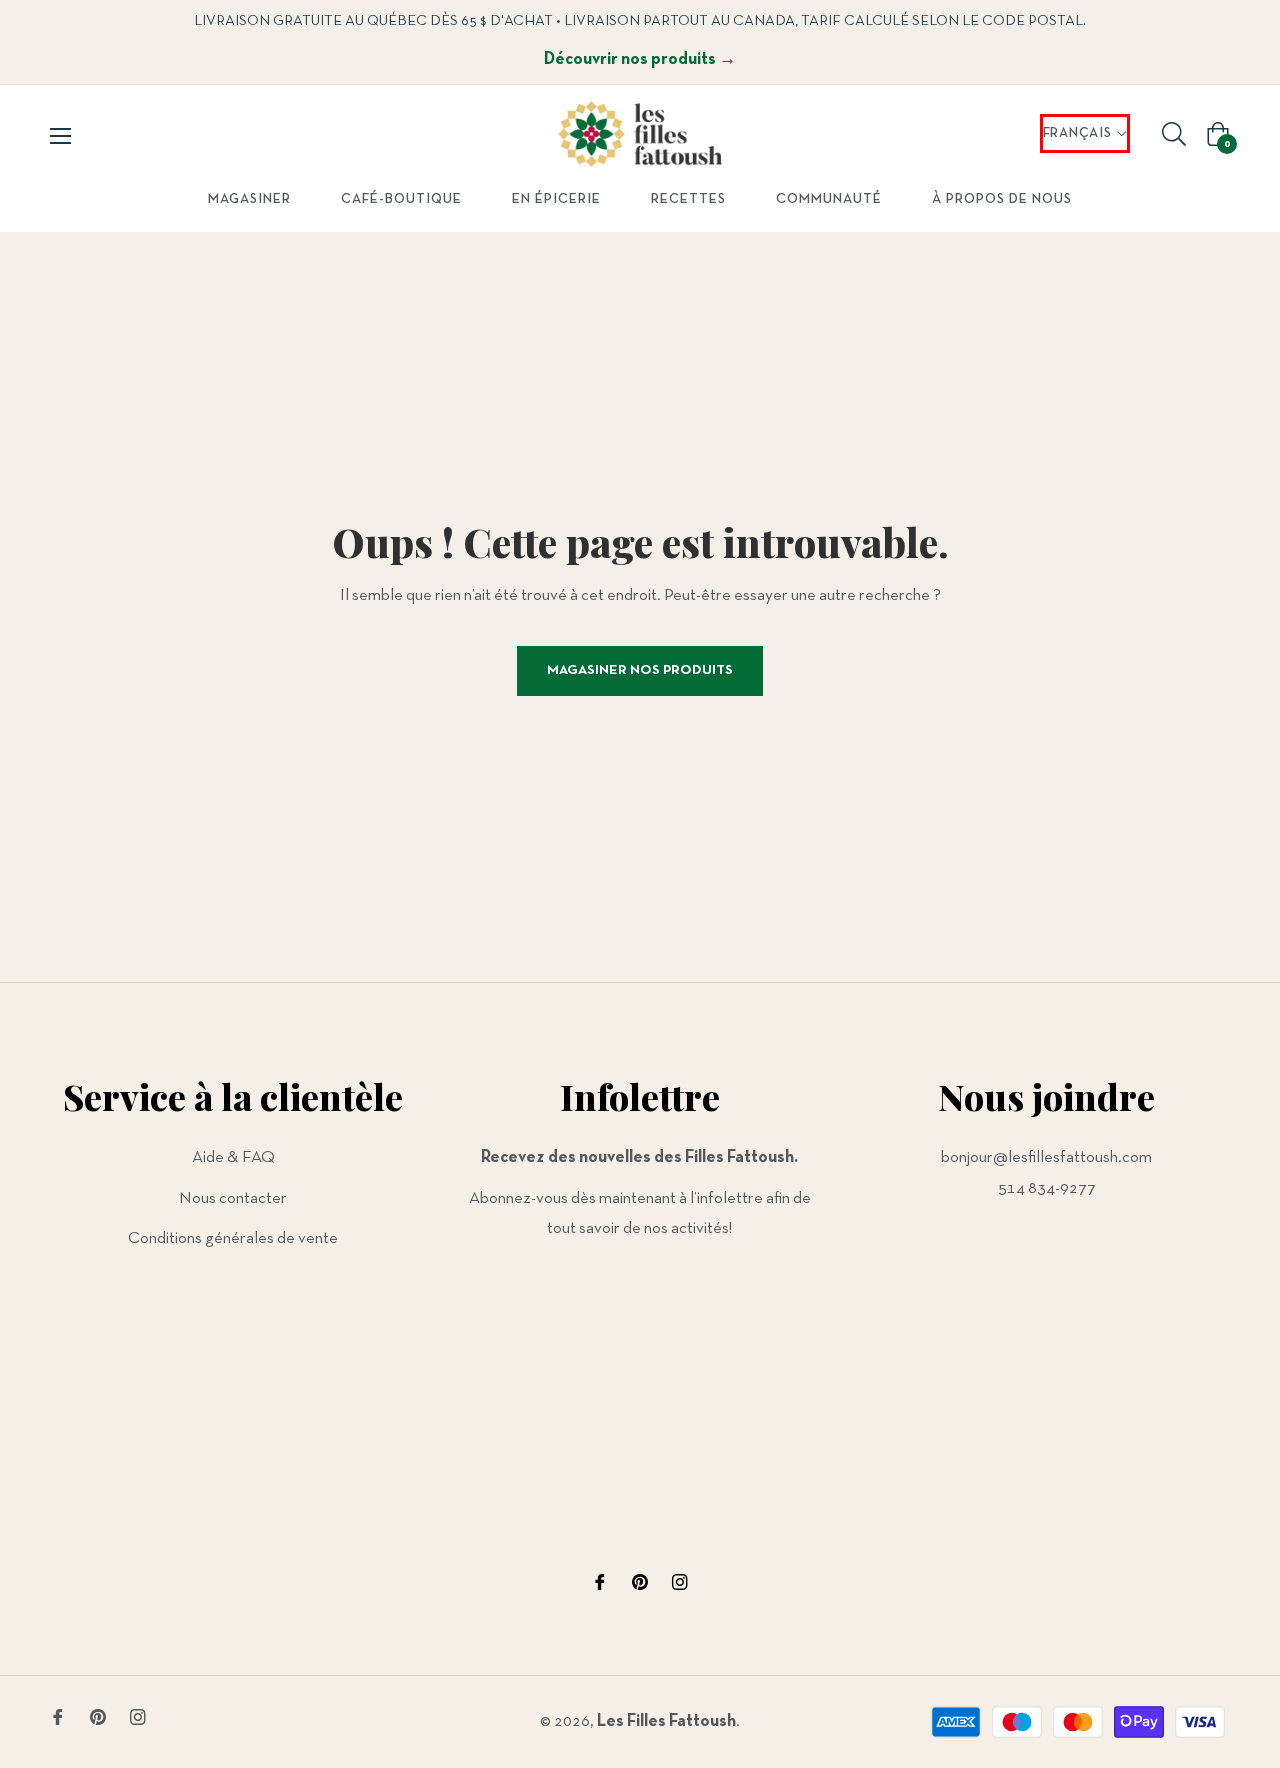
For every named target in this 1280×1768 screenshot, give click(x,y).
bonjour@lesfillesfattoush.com (1046, 1157)
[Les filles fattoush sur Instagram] (680, 1581)
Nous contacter (233, 1198)
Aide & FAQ (233, 1157)
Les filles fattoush (666, 1721)
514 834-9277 (1047, 1188)
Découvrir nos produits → (640, 59)
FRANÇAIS (1077, 133)
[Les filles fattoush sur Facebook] (600, 1581)
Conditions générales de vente (233, 1238)
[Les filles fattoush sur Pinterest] (640, 1581)
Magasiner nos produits (640, 670)
